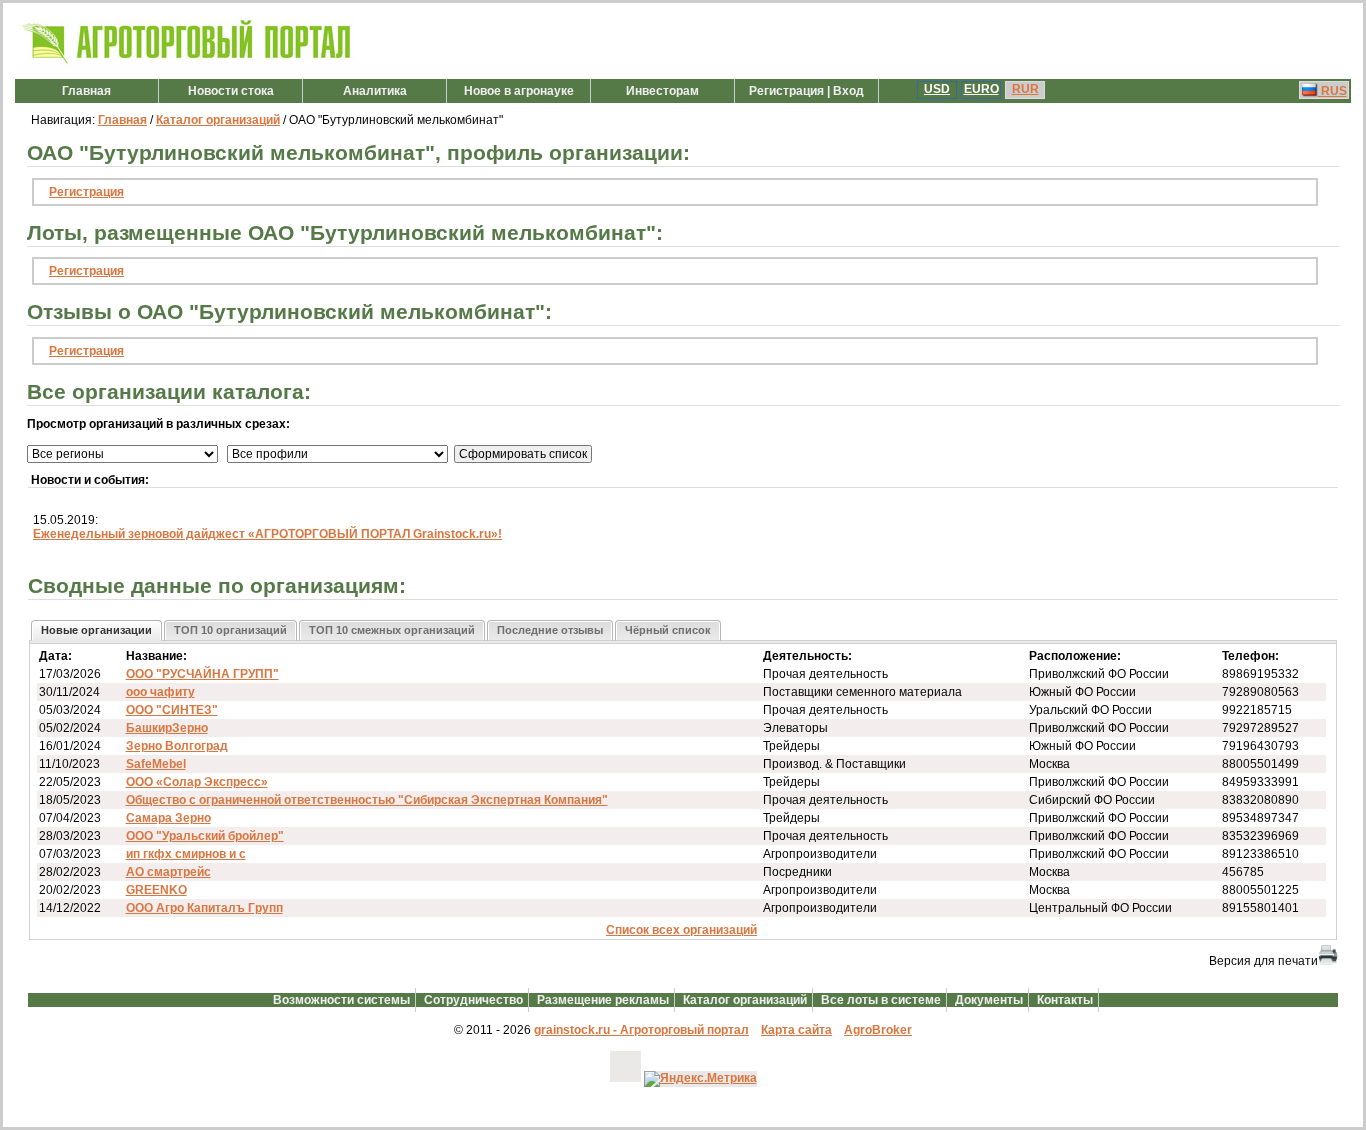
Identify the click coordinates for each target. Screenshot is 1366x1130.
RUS (1332, 91)
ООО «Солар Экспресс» (197, 782)
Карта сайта (796, 1030)
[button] (96, 630)
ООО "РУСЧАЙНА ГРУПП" (202, 674)
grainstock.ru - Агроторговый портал (641, 1030)
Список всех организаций (681, 930)
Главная (86, 91)
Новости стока (231, 91)
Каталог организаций (218, 120)
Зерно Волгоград (177, 746)
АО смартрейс (168, 872)
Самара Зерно (168, 818)
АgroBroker (878, 1030)
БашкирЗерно (167, 728)
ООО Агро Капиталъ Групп (204, 908)
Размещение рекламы (603, 1000)
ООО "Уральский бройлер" (205, 836)
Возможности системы (341, 1000)
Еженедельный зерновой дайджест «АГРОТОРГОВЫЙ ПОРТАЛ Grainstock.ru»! (267, 534)
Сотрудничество (473, 1000)
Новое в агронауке (519, 91)
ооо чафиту (160, 692)
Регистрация (86, 192)
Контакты (1065, 1000)
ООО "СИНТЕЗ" (172, 710)
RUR (1025, 89)
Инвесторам (662, 91)
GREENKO (156, 890)
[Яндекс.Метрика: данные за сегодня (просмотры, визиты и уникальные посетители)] (700, 1079)
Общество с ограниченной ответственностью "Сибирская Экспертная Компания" (367, 800)
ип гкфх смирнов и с (186, 854)
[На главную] (187, 64)
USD (937, 89)
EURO (981, 89)
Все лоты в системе (881, 1000)
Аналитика (375, 91)
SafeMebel (156, 764)
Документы (989, 1000)
